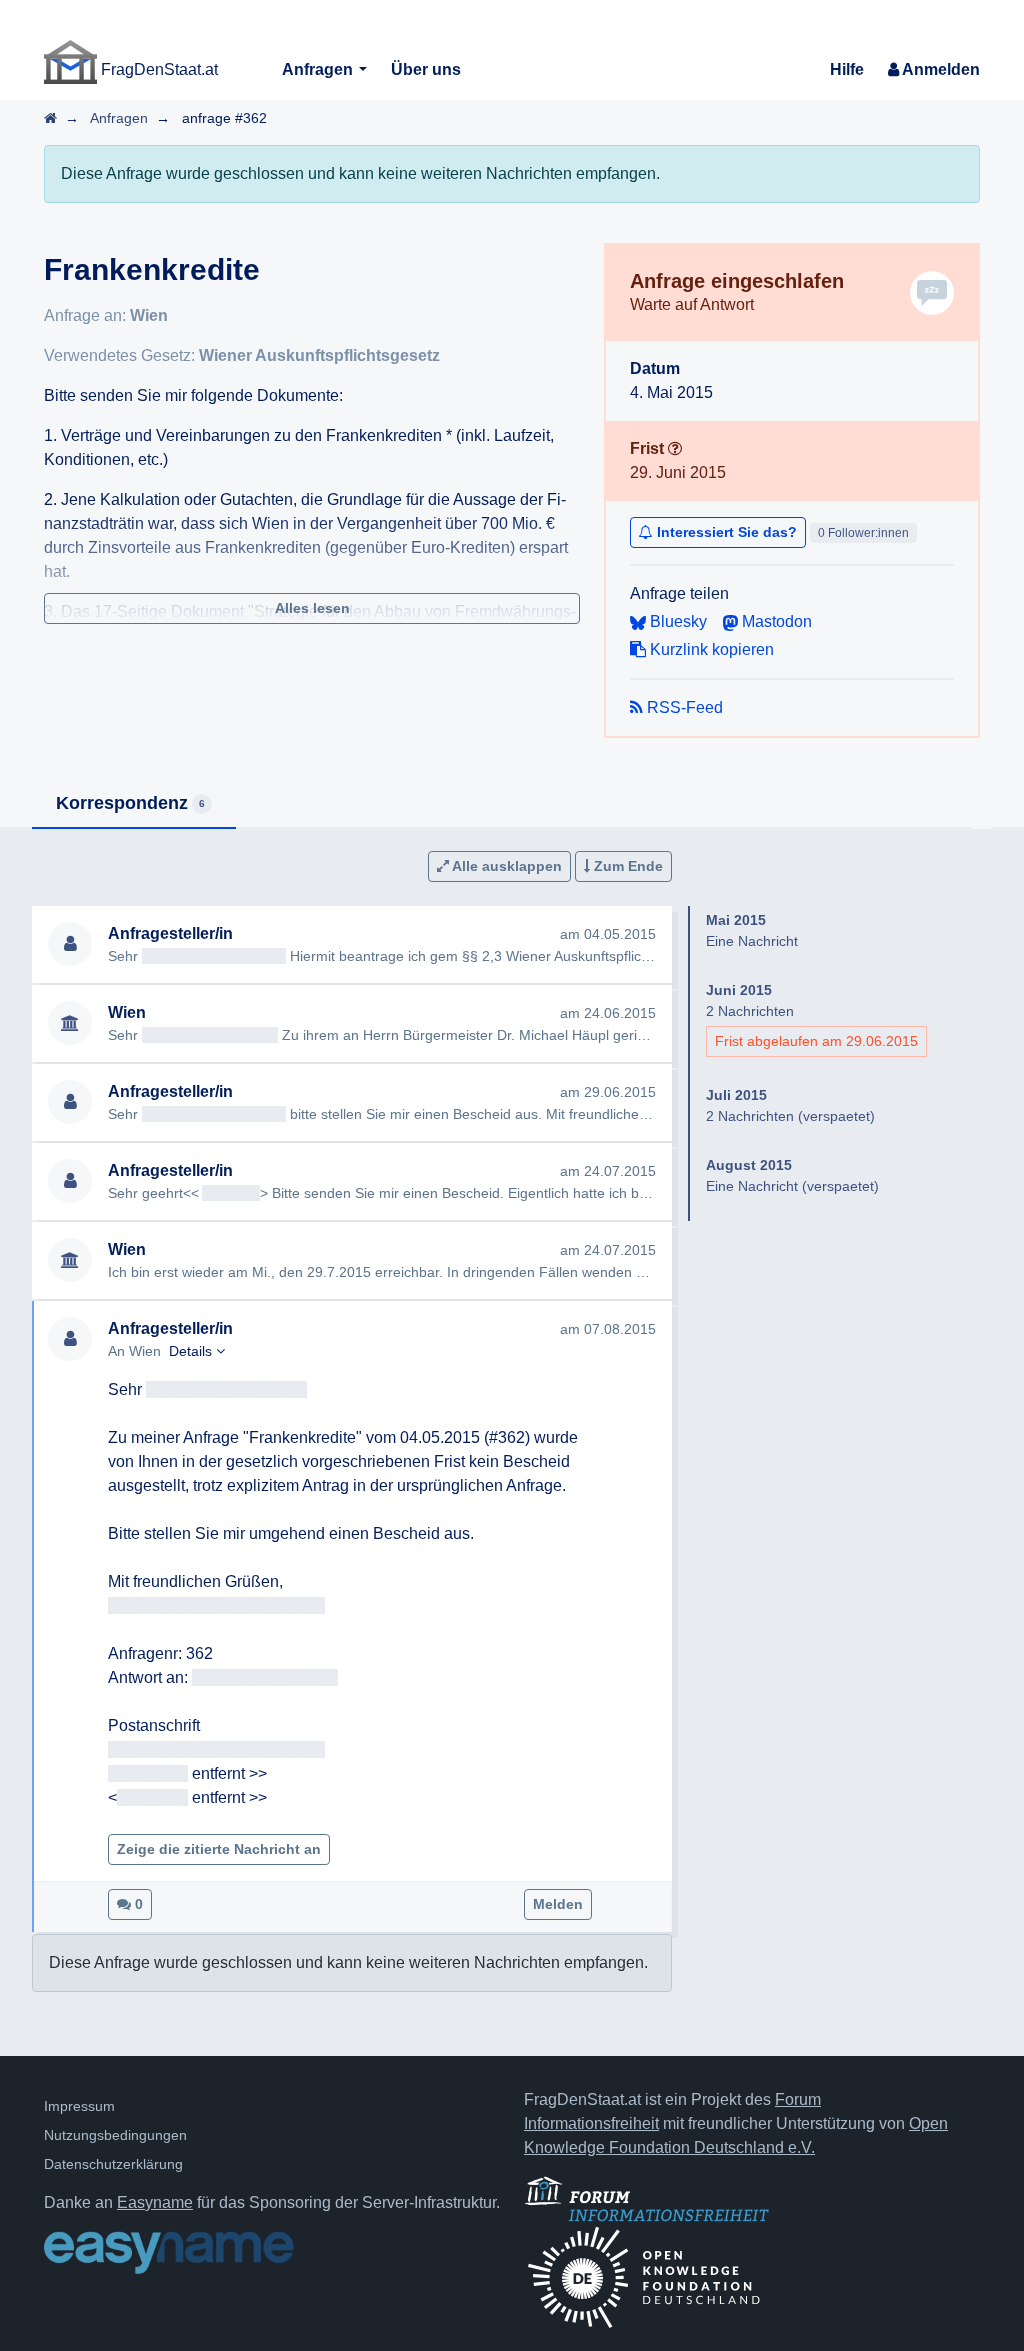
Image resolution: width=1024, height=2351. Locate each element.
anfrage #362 (224, 118)
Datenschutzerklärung (113, 2164)
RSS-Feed (683, 707)
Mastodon (775, 621)
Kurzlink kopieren (710, 649)
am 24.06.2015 (608, 1013)
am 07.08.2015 (608, 1329)
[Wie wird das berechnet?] (675, 448)
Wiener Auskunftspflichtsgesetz (319, 355)
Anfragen (319, 69)
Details (192, 1351)
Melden (558, 1904)
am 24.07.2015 (608, 1171)
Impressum (79, 2106)
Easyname (155, 2202)
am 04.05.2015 (608, 934)
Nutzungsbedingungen (115, 2135)
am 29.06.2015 (608, 1092)
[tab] (134, 804)
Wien (149, 315)
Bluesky (676, 621)
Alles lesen (312, 608)
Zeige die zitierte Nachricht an (219, 1849)
